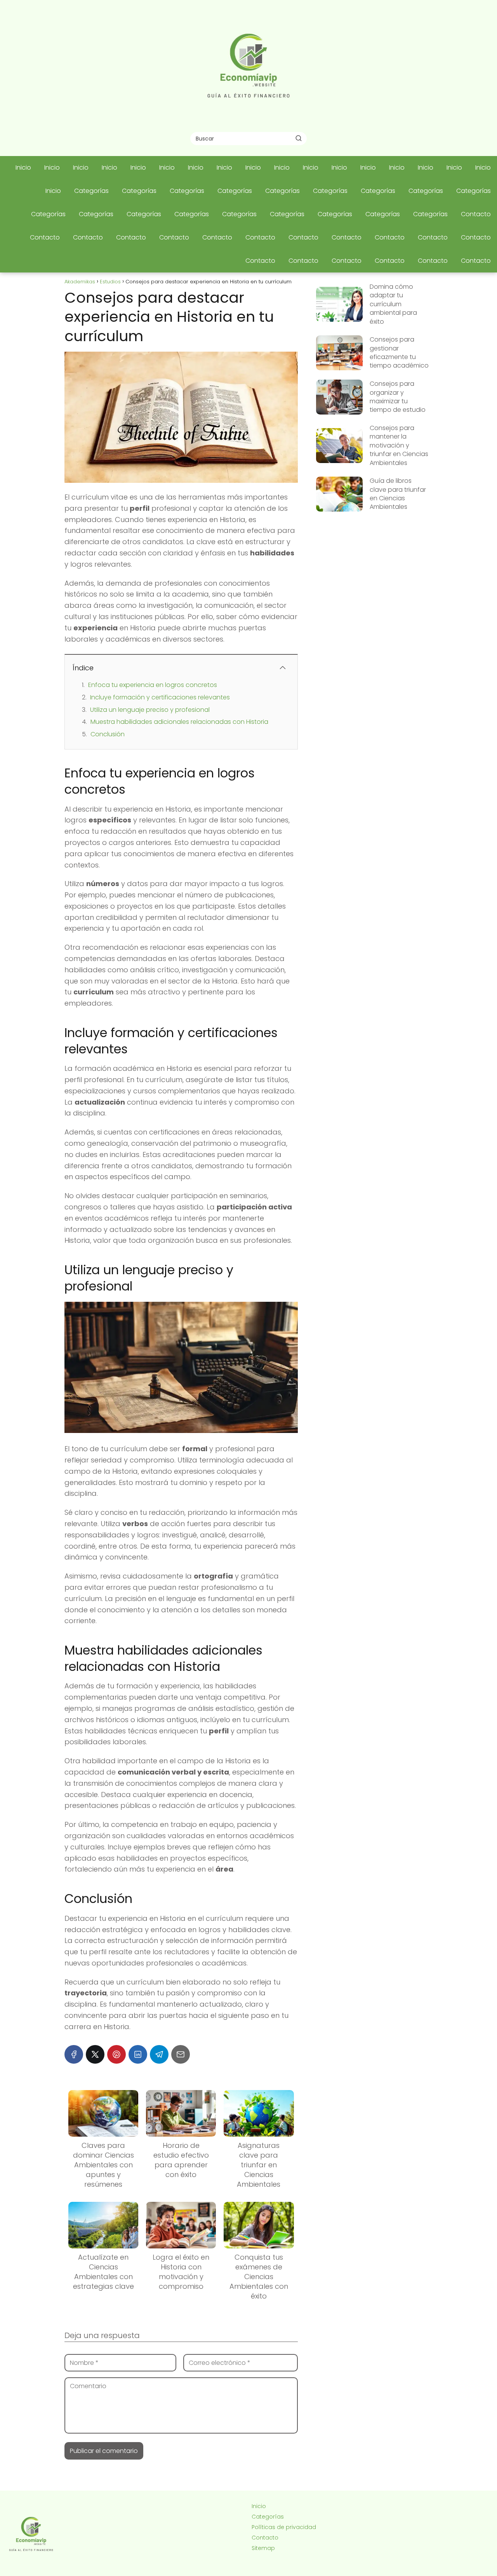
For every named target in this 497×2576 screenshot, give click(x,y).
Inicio (23, 167)
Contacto (476, 214)
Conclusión (108, 734)
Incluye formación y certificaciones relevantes (160, 697)
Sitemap (263, 2548)
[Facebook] (74, 2054)
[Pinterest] (116, 2054)
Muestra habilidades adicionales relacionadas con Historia (179, 722)
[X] (95, 2054)
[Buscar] (299, 138)
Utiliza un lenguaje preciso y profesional (150, 710)
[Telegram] (159, 2054)
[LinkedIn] (138, 2054)
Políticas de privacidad (284, 2527)
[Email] (181, 2054)
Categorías (91, 191)
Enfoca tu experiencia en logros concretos (153, 685)
